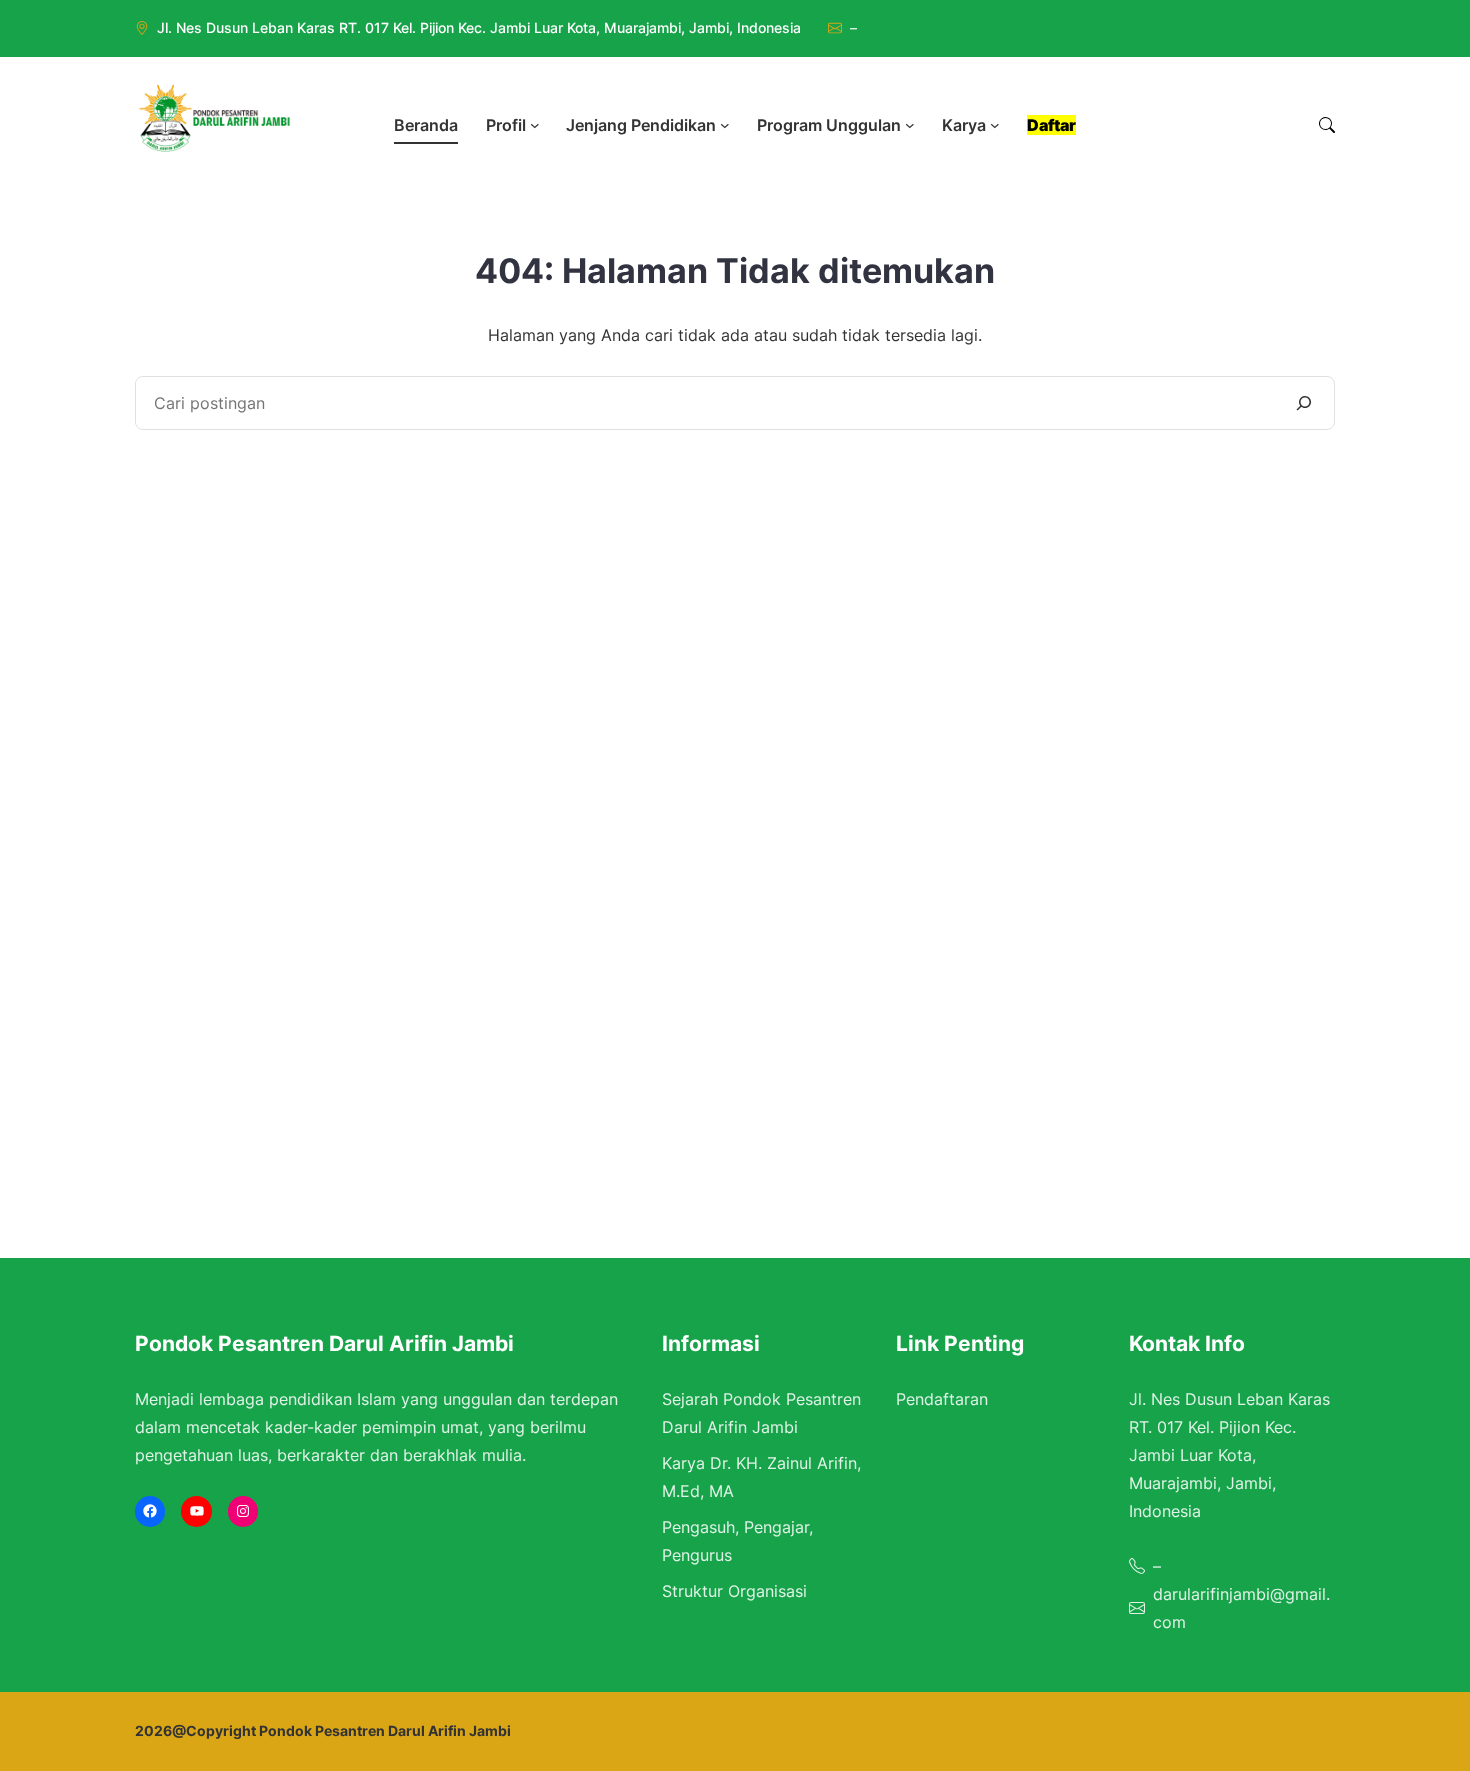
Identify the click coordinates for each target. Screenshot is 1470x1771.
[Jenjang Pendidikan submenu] (725, 125)
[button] (1327, 125)
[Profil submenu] (535, 125)
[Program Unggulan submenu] (910, 125)
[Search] (1304, 403)
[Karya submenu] (995, 125)
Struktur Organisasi (734, 1591)
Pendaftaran (942, 1399)
